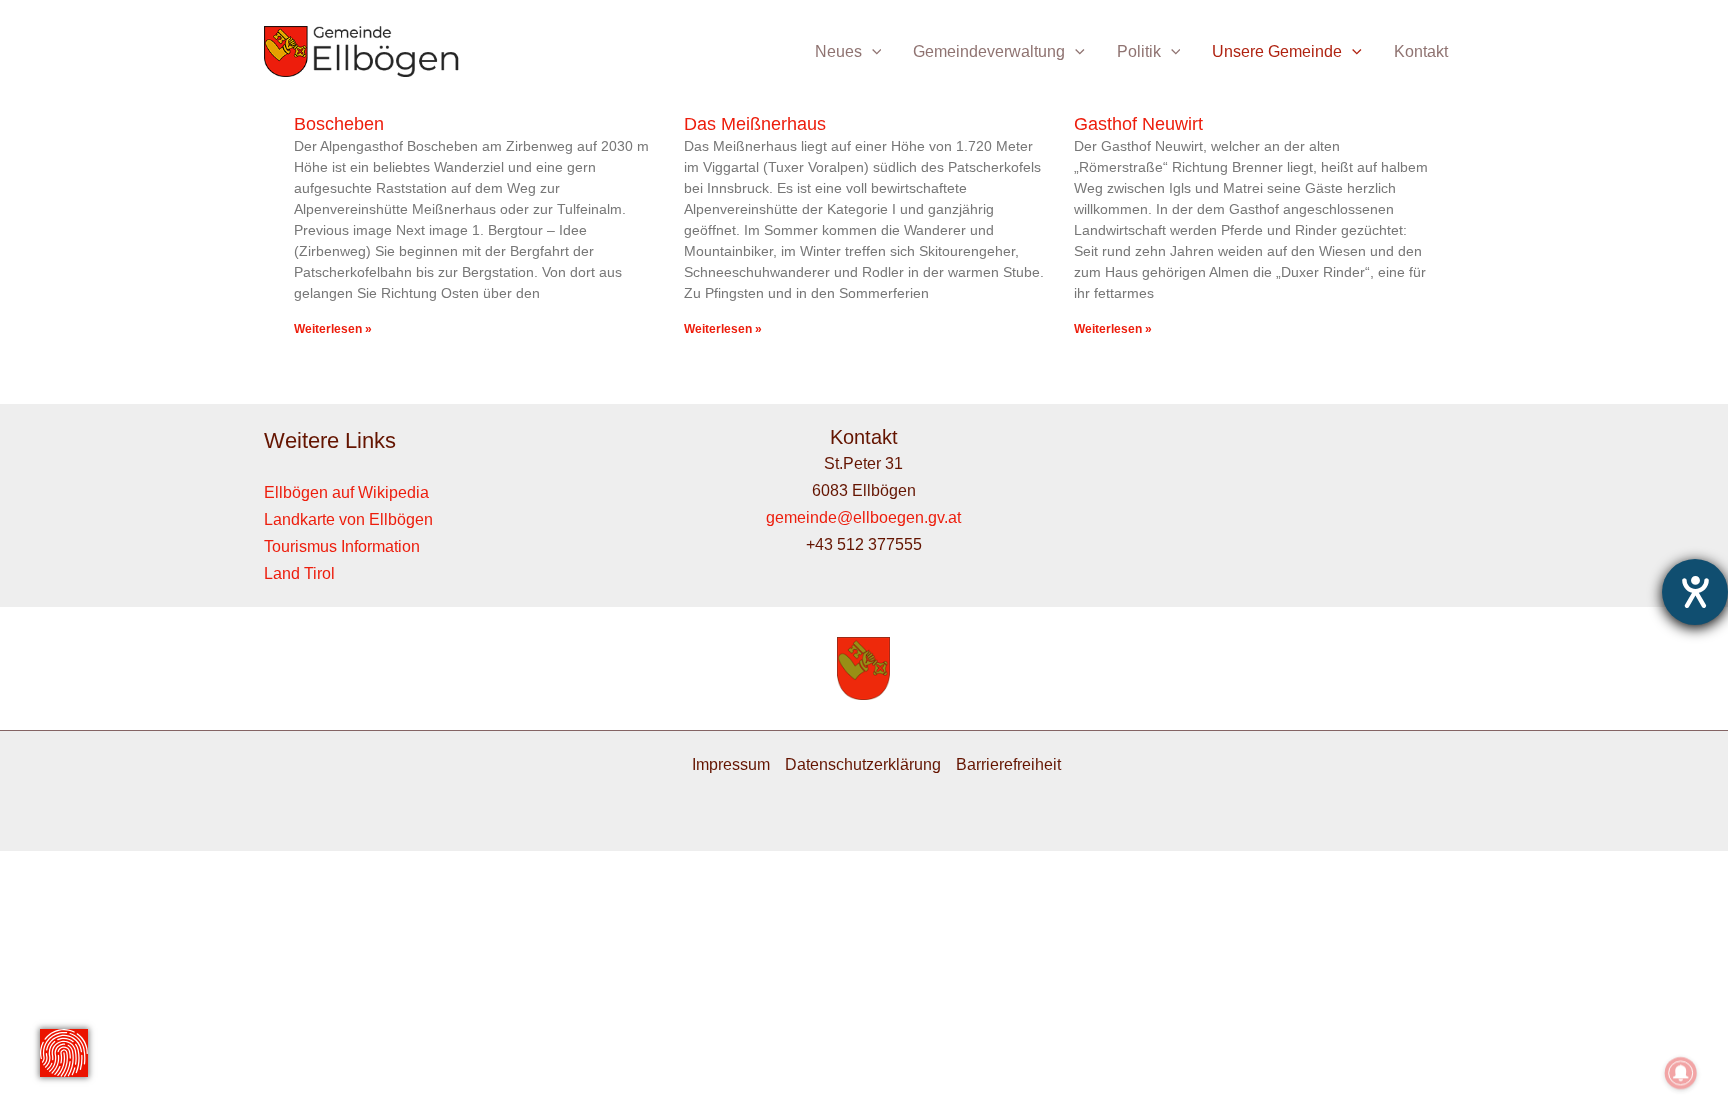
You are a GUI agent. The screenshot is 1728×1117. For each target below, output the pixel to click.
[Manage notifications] (1681, 1073)
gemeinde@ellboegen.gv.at (863, 517)
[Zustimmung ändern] (64, 1053)
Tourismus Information (342, 546)
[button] (872, 51)
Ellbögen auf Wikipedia (346, 492)
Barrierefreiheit (1008, 764)
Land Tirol (299, 573)
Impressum (731, 764)
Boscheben (339, 124)
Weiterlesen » (333, 329)
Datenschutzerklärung (863, 764)
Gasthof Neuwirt (1138, 124)
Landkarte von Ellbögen (348, 519)
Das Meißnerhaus (755, 124)
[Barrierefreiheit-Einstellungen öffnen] (1695, 592)
